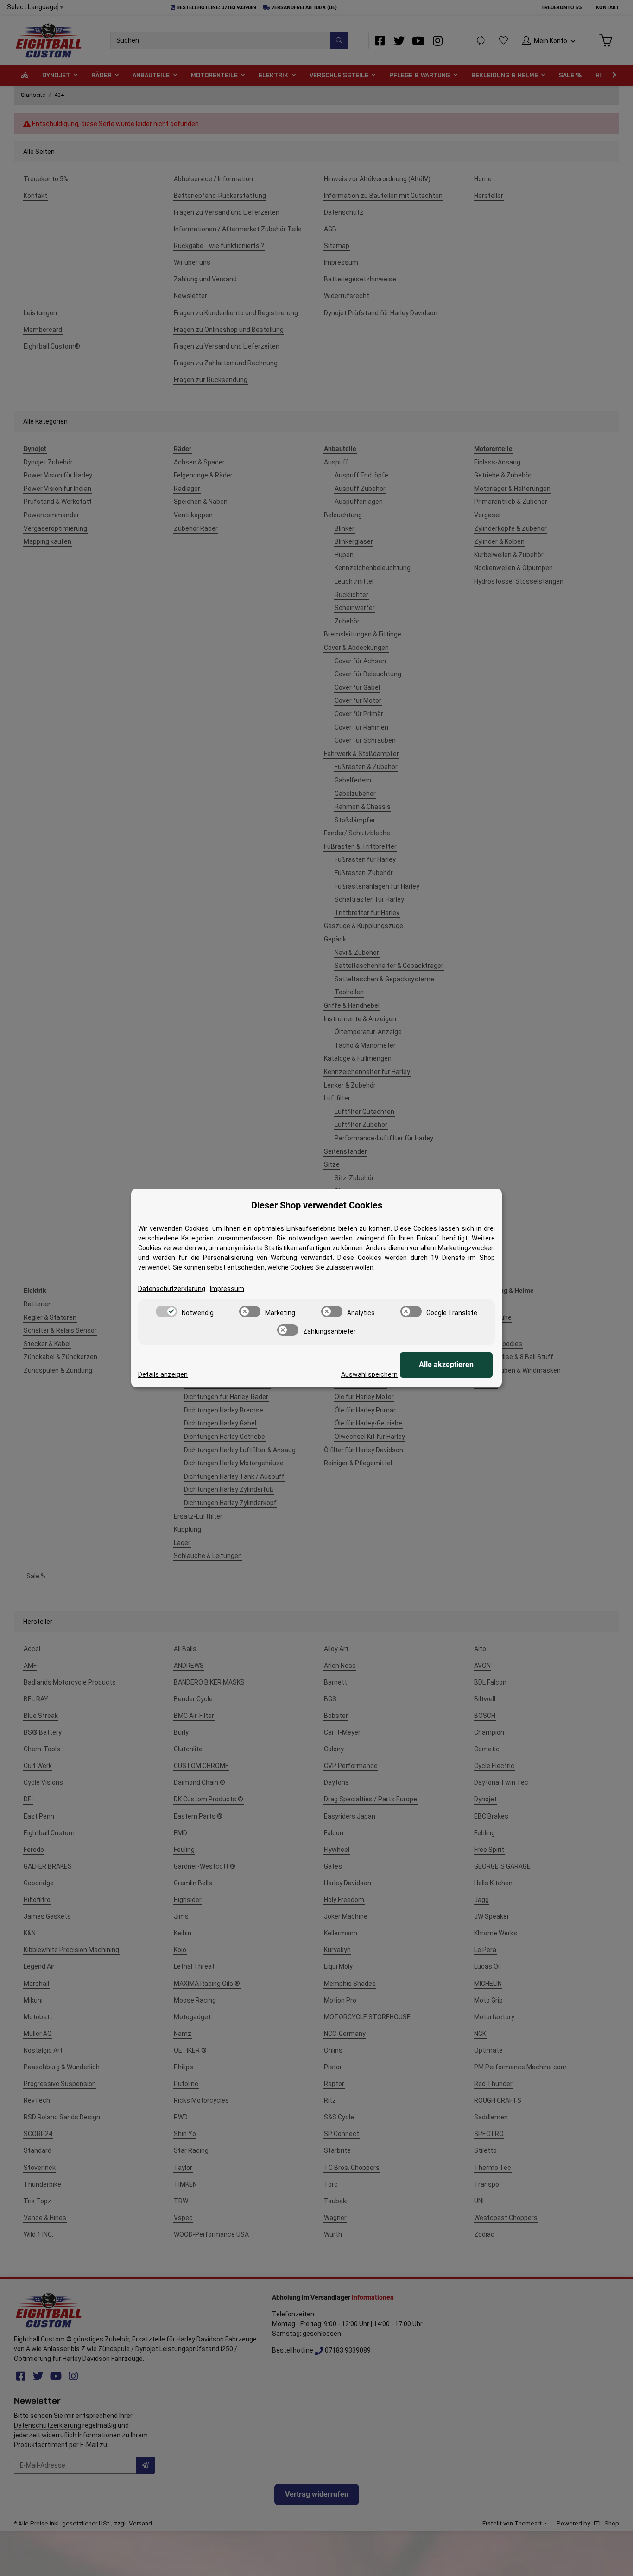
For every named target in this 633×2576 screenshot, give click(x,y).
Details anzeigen (163, 1374)
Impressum (227, 1289)
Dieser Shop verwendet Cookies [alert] (317, 1205)
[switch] (166, 1311)
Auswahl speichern (369, 1374)
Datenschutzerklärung (172, 1289)
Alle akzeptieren (446, 1364)
